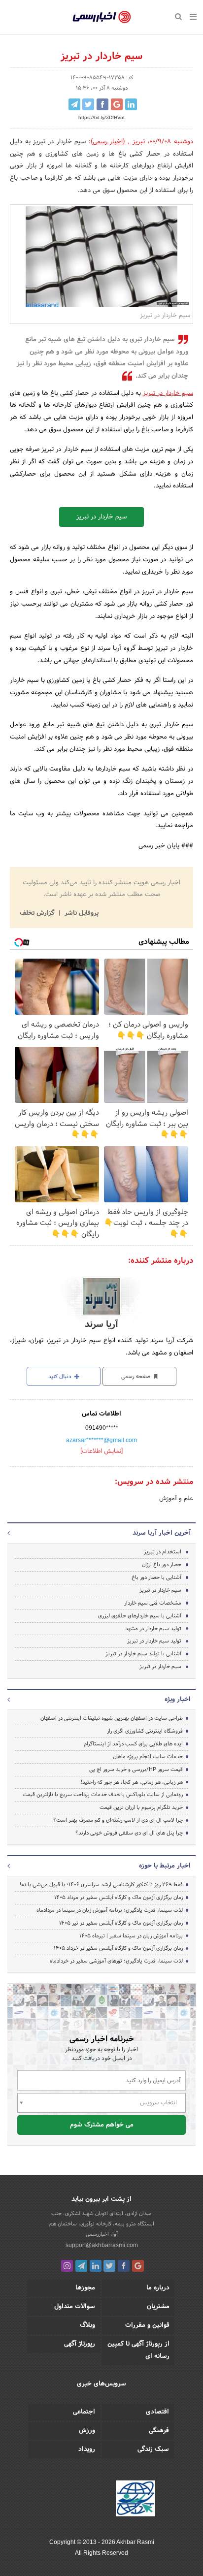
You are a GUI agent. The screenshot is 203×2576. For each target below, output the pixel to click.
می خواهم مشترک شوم (102, 2125)
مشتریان (158, 2307)
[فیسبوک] (124, 2266)
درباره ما (158, 2288)
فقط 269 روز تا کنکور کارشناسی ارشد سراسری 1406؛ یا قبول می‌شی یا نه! (101, 1885)
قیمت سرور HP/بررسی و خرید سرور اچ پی (136, 1770)
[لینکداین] (96, 2266)
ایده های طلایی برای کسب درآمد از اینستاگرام (133, 1744)
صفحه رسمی (136, 1377)
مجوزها (85, 2288)
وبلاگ (87, 2325)
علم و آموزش (176, 1499)
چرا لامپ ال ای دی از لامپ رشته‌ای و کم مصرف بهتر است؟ (118, 1820)
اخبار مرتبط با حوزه (165, 1866)
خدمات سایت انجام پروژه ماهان (148, 1757)
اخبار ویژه (178, 1700)
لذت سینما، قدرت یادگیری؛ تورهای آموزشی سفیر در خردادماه (116, 1961)
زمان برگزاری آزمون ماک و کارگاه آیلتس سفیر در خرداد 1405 (118, 1948)
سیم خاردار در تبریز (168, 393)
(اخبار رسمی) (108, 142)
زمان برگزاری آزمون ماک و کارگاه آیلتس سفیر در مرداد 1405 (118, 1898)
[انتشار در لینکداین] (131, 104)
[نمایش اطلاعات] (101, 1451)
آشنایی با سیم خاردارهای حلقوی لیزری (140, 1616)
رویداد (87, 2449)
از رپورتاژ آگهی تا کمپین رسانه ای (138, 2350)
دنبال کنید (61, 1377)
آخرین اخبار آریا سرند (162, 1533)
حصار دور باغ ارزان (162, 1565)
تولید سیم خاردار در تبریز (154, 1641)
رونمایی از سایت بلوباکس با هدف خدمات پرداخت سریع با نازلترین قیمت (103, 1795)
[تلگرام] (81, 2266)
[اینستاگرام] (67, 2266)
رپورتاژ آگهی (80, 2344)
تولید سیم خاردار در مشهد (153, 1629)
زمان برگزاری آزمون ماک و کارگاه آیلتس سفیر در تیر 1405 (121, 1923)
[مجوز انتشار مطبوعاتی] (135, 2500)
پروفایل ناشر (81, 913)
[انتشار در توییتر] (88, 104)
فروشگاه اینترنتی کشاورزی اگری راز (145, 1731)
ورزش (87, 2431)
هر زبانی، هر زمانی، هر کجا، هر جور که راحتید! (132, 1782)
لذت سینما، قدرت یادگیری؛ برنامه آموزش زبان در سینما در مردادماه (110, 1910)
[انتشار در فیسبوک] (102, 104)
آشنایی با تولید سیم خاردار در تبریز (143, 1654)
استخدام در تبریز (163, 1552)
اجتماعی (84, 2412)
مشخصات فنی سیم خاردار (153, 1603)
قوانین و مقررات (147, 2325)
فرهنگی (159, 2431)
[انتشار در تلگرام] (74, 104)
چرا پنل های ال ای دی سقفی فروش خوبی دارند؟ (129, 1833)
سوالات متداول (75, 2307)
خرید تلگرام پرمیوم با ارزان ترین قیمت (141, 1807)
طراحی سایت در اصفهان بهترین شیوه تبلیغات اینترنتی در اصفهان (112, 1718)
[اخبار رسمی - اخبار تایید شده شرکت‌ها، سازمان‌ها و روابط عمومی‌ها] (102, 17)
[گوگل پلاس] (138, 2266)
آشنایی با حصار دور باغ (156, 1578)
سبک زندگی (153, 2449)
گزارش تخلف (38, 913)
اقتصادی (157, 2412)
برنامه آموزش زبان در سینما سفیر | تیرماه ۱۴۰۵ (131, 1936)
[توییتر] (109, 2266)
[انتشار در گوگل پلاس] (117, 104)
